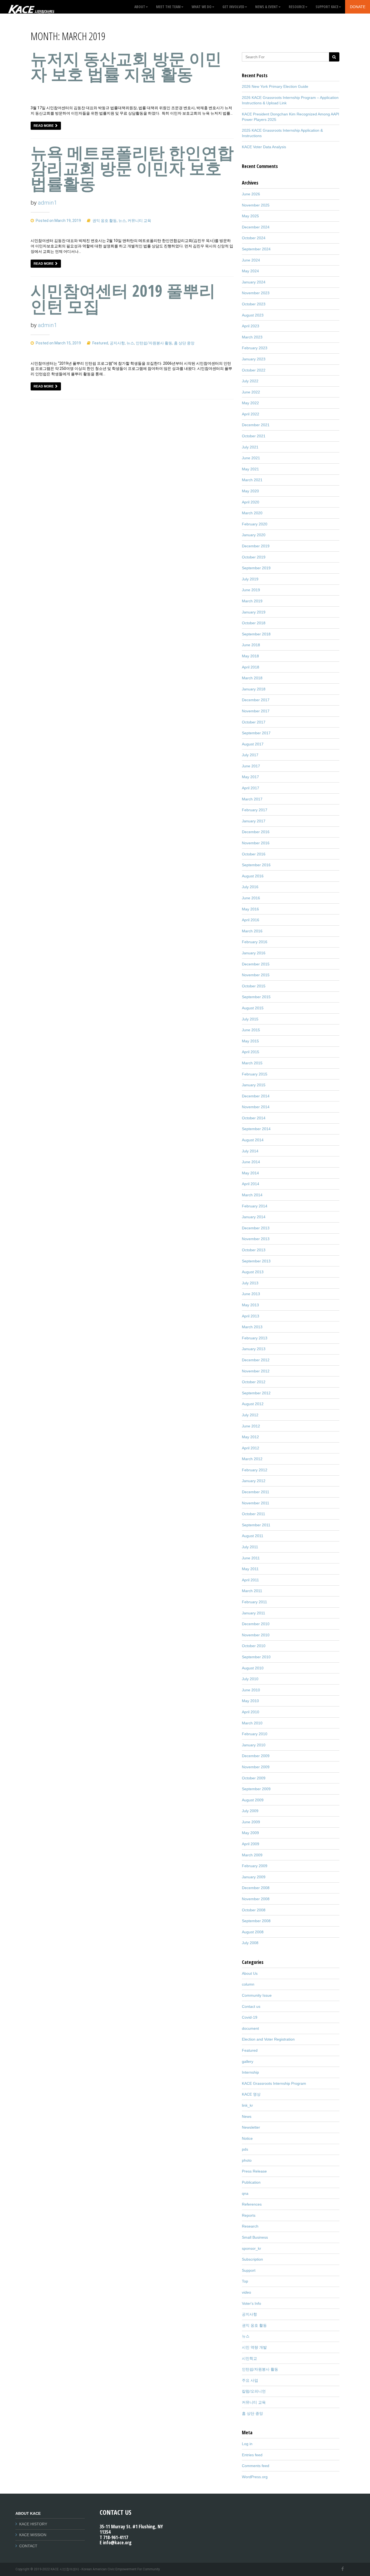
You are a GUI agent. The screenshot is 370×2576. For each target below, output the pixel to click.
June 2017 (251, 766)
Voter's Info (251, 2303)
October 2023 (254, 304)
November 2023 (256, 293)
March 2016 (252, 931)
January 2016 (254, 953)
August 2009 (253, 1800)
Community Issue (257, 1995)
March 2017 (252, 799)
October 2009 (254, 1778)
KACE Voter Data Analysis (264, 147)
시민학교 (249, 2358)
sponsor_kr (251, 2248)
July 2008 (250, 1943)
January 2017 (254, 821)
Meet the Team (168, 7)
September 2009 (256, 1789)
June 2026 (251, 194)
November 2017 (256, 711)
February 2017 (255, 810)
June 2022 (251, 392)
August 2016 (253, 876)
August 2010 (253, 1668)
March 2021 (252, 480)
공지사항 (117, 343)
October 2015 (254, 986)
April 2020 (251, 502)
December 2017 (256, 700)
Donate (358, 7)
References (252, 2204)
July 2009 (250, 1811)
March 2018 (252, 678)
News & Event (267, 7)
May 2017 (250, 777)
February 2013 (255, 1338)
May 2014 (250, 1173)
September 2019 (256, 568)
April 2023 (251, 326)
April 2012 (251, 1448)
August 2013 (253, 1272)
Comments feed (256, 2466)
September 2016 (256, 865)
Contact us (251, 2006)
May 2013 (250, 1305)
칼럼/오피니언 (254, 2391)
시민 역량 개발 (254, 2347)
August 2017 (253, 744)
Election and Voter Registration (268, 2039)
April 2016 (251, 920)
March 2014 (252, 1195)
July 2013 (250, 1283)
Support (249, 2270)
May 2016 (250, 909)
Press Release (254, 2171)
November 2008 (256, 1899)
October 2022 (254, 370)
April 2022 (251, 414)
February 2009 (255, 1866)
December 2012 (256, 1360)
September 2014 (256, 1129)
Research (250, 2226)
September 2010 (256, 1657)
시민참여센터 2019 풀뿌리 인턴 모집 (123, 298)
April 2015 (251, 1052)
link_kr (247, 2105)
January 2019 (254, 612)
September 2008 (256, 1921)
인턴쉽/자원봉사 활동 (154, 343)
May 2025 (250, 216)
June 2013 (251, 1294)
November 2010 (256, 1635)
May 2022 (250, 403)
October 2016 (254, 854)
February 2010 (255, 1734)
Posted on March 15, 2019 (58, 343)
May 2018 (250, 656)
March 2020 (252, 513)
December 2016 (256, 832)
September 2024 (256, 249)
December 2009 (256, 1756)
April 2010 (251, 1712)
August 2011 (253, 1536)
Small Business (255, 2237)
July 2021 (250, 447)
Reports (249, 2215)
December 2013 (256, 1228)
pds (245, 2149)
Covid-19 (250, 2017)
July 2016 (250, 887)
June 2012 (251, 1426)
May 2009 (250, 1833)
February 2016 (255, 942)
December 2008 (256, 1888)
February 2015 (255, 1074)
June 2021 (251, 458)
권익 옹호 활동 (105, 221)
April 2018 (251, 667)
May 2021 (250, 469)
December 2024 (256, 227)
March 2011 (252, 1591)
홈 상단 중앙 (184, 343)
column (248, 1984)
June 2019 (251, 590)
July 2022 (250, 381)
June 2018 (251, 645)
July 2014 (250, 1151)
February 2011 (254, 1602)
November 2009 (256, 1767)
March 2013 (252, 1327)
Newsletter (251, 2127)
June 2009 (251, 1822)
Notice (247, 2138)
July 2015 (250, 1019)
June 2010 (251, 1690)
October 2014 (254, 1118)
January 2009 (254, 1877)
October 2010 (254, 1646)
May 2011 (250, 1569)
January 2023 (254, 359)
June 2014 (251, 1162)
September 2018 (256, 634)
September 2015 (256, 997)
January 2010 (254, 1745)
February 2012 (255, 1470)
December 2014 (256, 1096)
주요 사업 (250, 2380)
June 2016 (251, 898)
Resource (297, 7)
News (247, 2116)
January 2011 (254, 1613)
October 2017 (254, 722)
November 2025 (256, 205)
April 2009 (251, 1844)
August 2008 (253, 1932)
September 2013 (256, 1261)
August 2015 (253, 1008)
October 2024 (254, 238)
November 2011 (256, 1503)
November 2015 (256, 975)
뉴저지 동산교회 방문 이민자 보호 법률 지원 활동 (126, 66)
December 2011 (256, 1492)
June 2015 (251, 1030)
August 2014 (253, 1140)
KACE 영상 (251, 2094)
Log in (247, 2444)
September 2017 (256, 733)
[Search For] (334, 57)
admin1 (48, 203)
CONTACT (28, 2546)
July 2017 (250, 755)
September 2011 (256, 1525)
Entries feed (252, 2455)
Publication (251, 2182)
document (250, 2028)
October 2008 (254, 1910)
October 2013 (254, 1250)
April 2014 (251, 1184)
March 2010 (252, 1723)
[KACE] (31, 7)
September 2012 (256, 1393)
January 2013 (254, 1349)
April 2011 (250, 1580)
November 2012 (256, 1371)
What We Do (202, 7)
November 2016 (256, 843)
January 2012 (254, 1481)
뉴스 (122, 221)
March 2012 (252, 1459)
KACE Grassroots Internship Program (274, 2083)
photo (247, 2160)
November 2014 (256, 1107)
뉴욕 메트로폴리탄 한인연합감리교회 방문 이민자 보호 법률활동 (132, 168)
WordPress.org (255, 2477)
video (246, 2292)
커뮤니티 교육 (139, 221)
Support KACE (327, 7)
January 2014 (254, 1217)
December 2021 (256, 425)
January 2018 (254, 689)
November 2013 (256, 1239)
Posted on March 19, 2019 (58, 221)
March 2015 (252, 1063)
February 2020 (255, 524)
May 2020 (250, 491)
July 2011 (250, 1547)
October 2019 (254, 557)
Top (245, 2281)
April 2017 (251, 788)
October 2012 (254, 1382)
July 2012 (250, 1415)
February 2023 (255, 348)
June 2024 (251, 260)
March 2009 (252, 1855)
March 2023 (252, 337)
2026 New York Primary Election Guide (275, 86)
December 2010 (256, 1624)
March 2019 (252, 601)
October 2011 (254, 1514)
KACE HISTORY (33, 2524)
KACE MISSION (33, 2535)
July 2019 (250, 579)
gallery (248, 2061)
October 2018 (254, 623)
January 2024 (254, 282)
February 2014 (255, 1206)
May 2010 (250, 1701)
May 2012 (250, 1437)
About (140, 7)
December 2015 (256, 964)
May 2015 (250, 1041)
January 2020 (254, 535)
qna (245, 2193)
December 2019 (256, 546)
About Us (250, 1973)
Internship (250, 2072)
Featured (100, 343)
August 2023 (253, 315)
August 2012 (253, 1404)
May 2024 (250, 271)
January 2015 (254, 1085)
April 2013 (251, 1316)
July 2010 (250, 1679)
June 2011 (251, 1558)
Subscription (252, 2259)
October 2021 (254, 436)
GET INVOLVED (233, 7)
